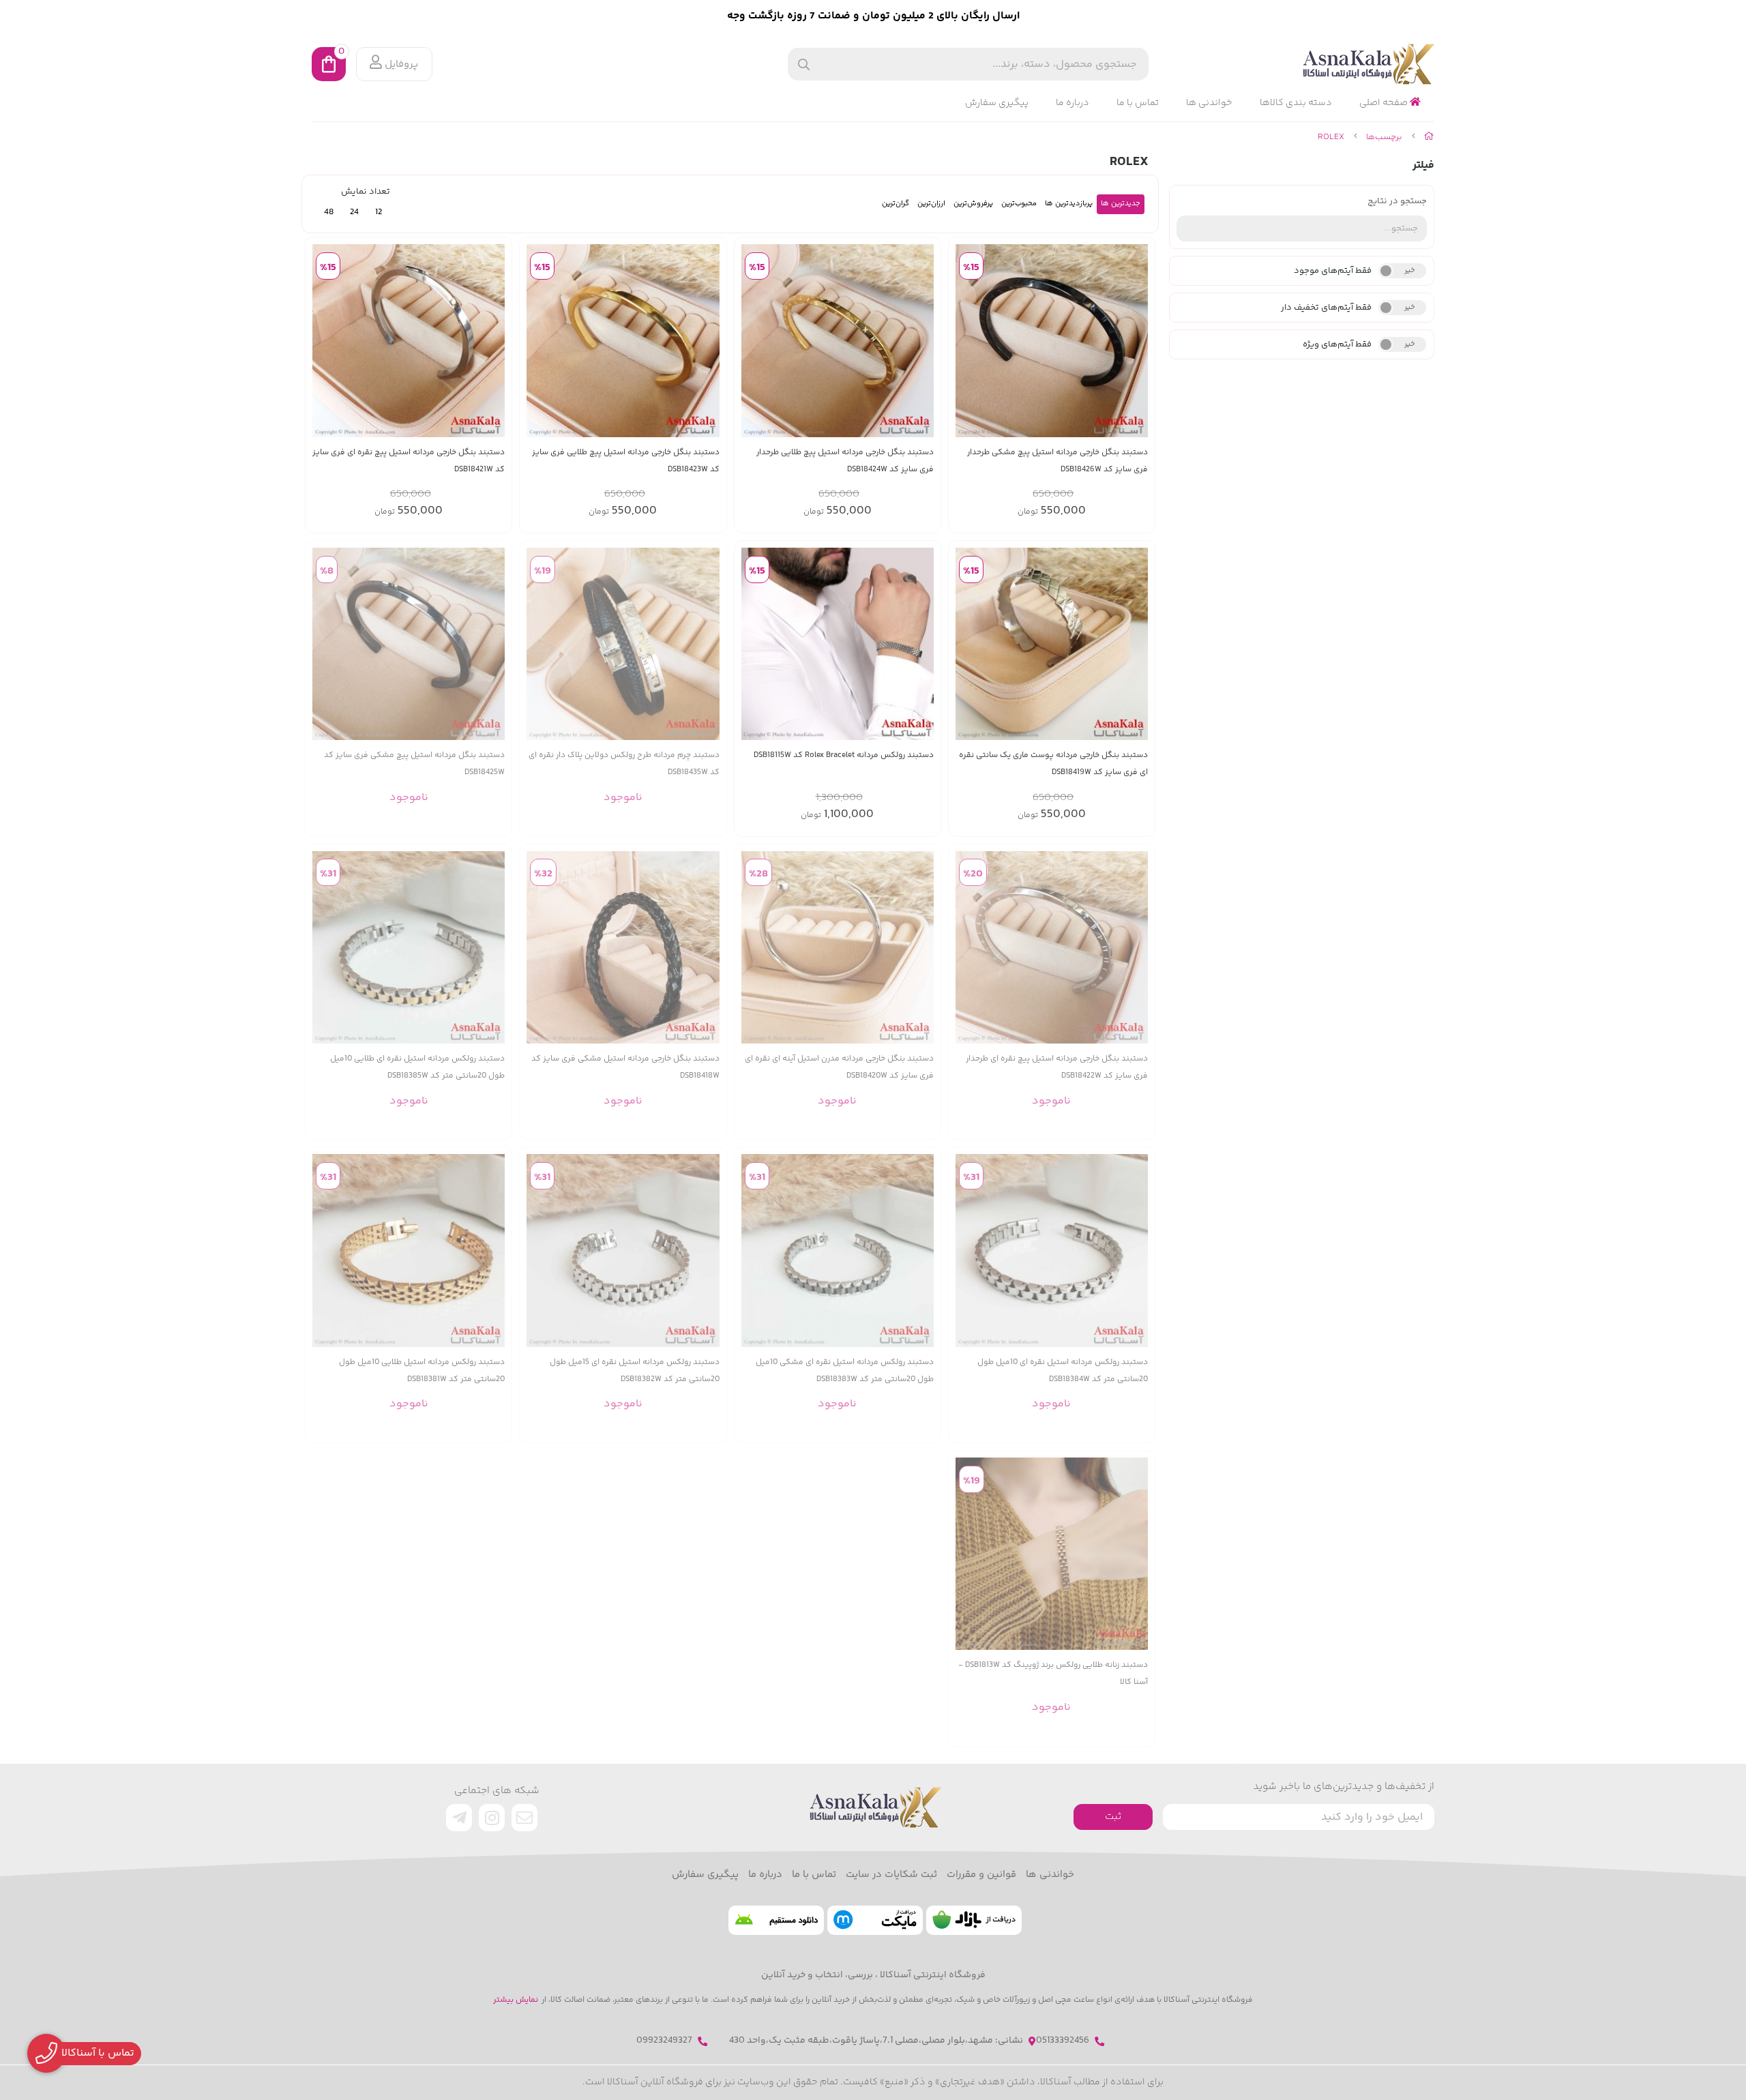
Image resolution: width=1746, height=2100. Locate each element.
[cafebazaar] (974, 1920)
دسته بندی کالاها (1296, 103)
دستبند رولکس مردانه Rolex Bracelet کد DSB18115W (844, 755)
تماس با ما (1138, 103)
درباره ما (1072, 103)
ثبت (1113, 1817)
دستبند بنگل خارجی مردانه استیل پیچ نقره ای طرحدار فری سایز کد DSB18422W (1057, 1067)
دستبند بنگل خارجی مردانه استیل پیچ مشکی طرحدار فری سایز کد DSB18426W (1057, 461)
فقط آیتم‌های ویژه (1337, 344)
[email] (524, 1818)
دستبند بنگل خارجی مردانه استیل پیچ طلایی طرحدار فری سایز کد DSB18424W (845, 461)
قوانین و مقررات (981, 1875)
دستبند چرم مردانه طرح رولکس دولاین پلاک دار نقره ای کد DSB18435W (624, 764)
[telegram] (459, 1818)
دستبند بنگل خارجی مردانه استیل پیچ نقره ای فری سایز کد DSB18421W (409, 461)
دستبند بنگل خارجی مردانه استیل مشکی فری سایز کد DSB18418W (625, 1067)
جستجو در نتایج (1397, 201)
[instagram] (492, 1818)
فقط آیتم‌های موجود (1333, 271)
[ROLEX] (873, 1807)
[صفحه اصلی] (1429, 137)
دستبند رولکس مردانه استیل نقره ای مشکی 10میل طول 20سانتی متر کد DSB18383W (845, 1371)
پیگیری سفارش (997, 103)
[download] (776, 1920)
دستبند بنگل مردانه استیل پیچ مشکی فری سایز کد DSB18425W (414, 764)
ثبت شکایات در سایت (891, 1875)
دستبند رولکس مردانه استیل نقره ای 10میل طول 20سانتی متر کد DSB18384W (1063, 1371)
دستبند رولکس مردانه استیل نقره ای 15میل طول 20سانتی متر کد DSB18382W (634, 1371)
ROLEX (1331, 137)
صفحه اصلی (1385, 103)
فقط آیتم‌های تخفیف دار (1326, 308)
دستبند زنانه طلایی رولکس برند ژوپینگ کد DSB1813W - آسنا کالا (1053, 1674)
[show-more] (709, 644)
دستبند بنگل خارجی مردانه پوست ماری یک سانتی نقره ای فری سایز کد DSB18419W (1053, 764)
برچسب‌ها (1384, 137)
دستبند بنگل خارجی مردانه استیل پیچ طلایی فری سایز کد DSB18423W (625, 461)
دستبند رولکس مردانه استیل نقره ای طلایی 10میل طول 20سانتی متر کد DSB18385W (417, 1067)
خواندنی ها (1209, 103)
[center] (804, 64)
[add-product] (1136, 341)
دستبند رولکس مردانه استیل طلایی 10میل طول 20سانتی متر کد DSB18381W (422, 1371)
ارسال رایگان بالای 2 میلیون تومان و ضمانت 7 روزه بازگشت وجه (873, 16)
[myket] (875, 1920)
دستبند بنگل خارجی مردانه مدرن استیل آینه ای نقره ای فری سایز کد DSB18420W (839, 1067)
